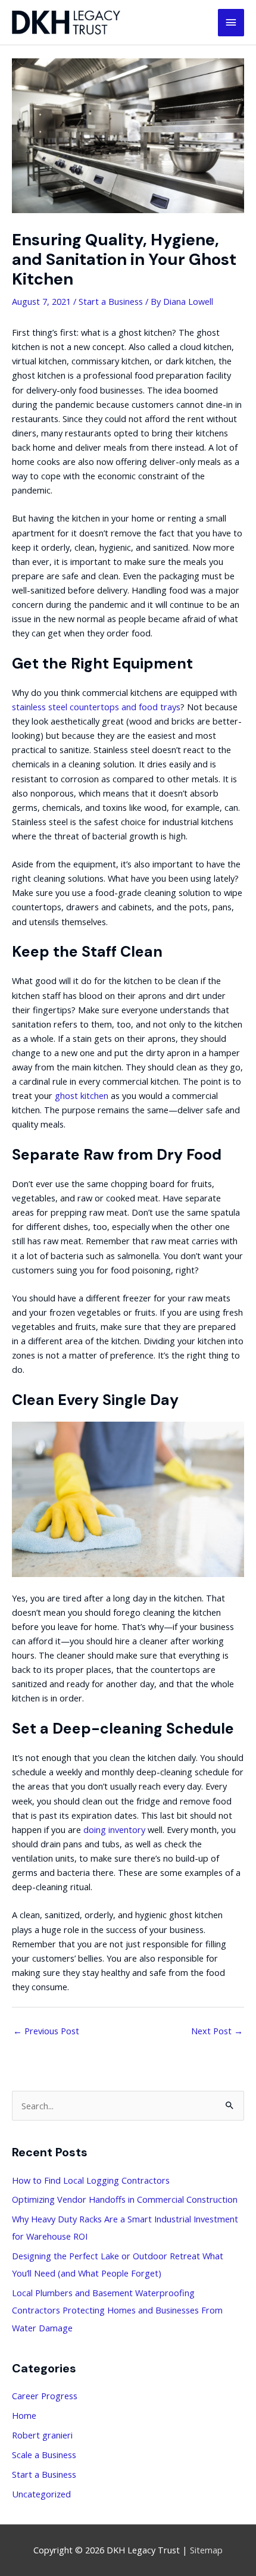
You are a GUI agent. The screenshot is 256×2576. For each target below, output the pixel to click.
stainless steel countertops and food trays (96, 707)
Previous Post (46, 2031)
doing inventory (114, 1829)
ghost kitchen (82, 1095)
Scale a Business (44, 2455)
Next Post (217, 2031)
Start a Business (111, 301)
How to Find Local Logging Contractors (91, 2180)
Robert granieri (42, 2435)
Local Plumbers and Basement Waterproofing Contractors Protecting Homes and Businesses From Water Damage (117, 2310)
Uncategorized (41, 2494)
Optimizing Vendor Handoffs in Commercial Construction (125, 2199)
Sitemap (206, 2550)
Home (24, 2415)
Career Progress (45, 2396)
